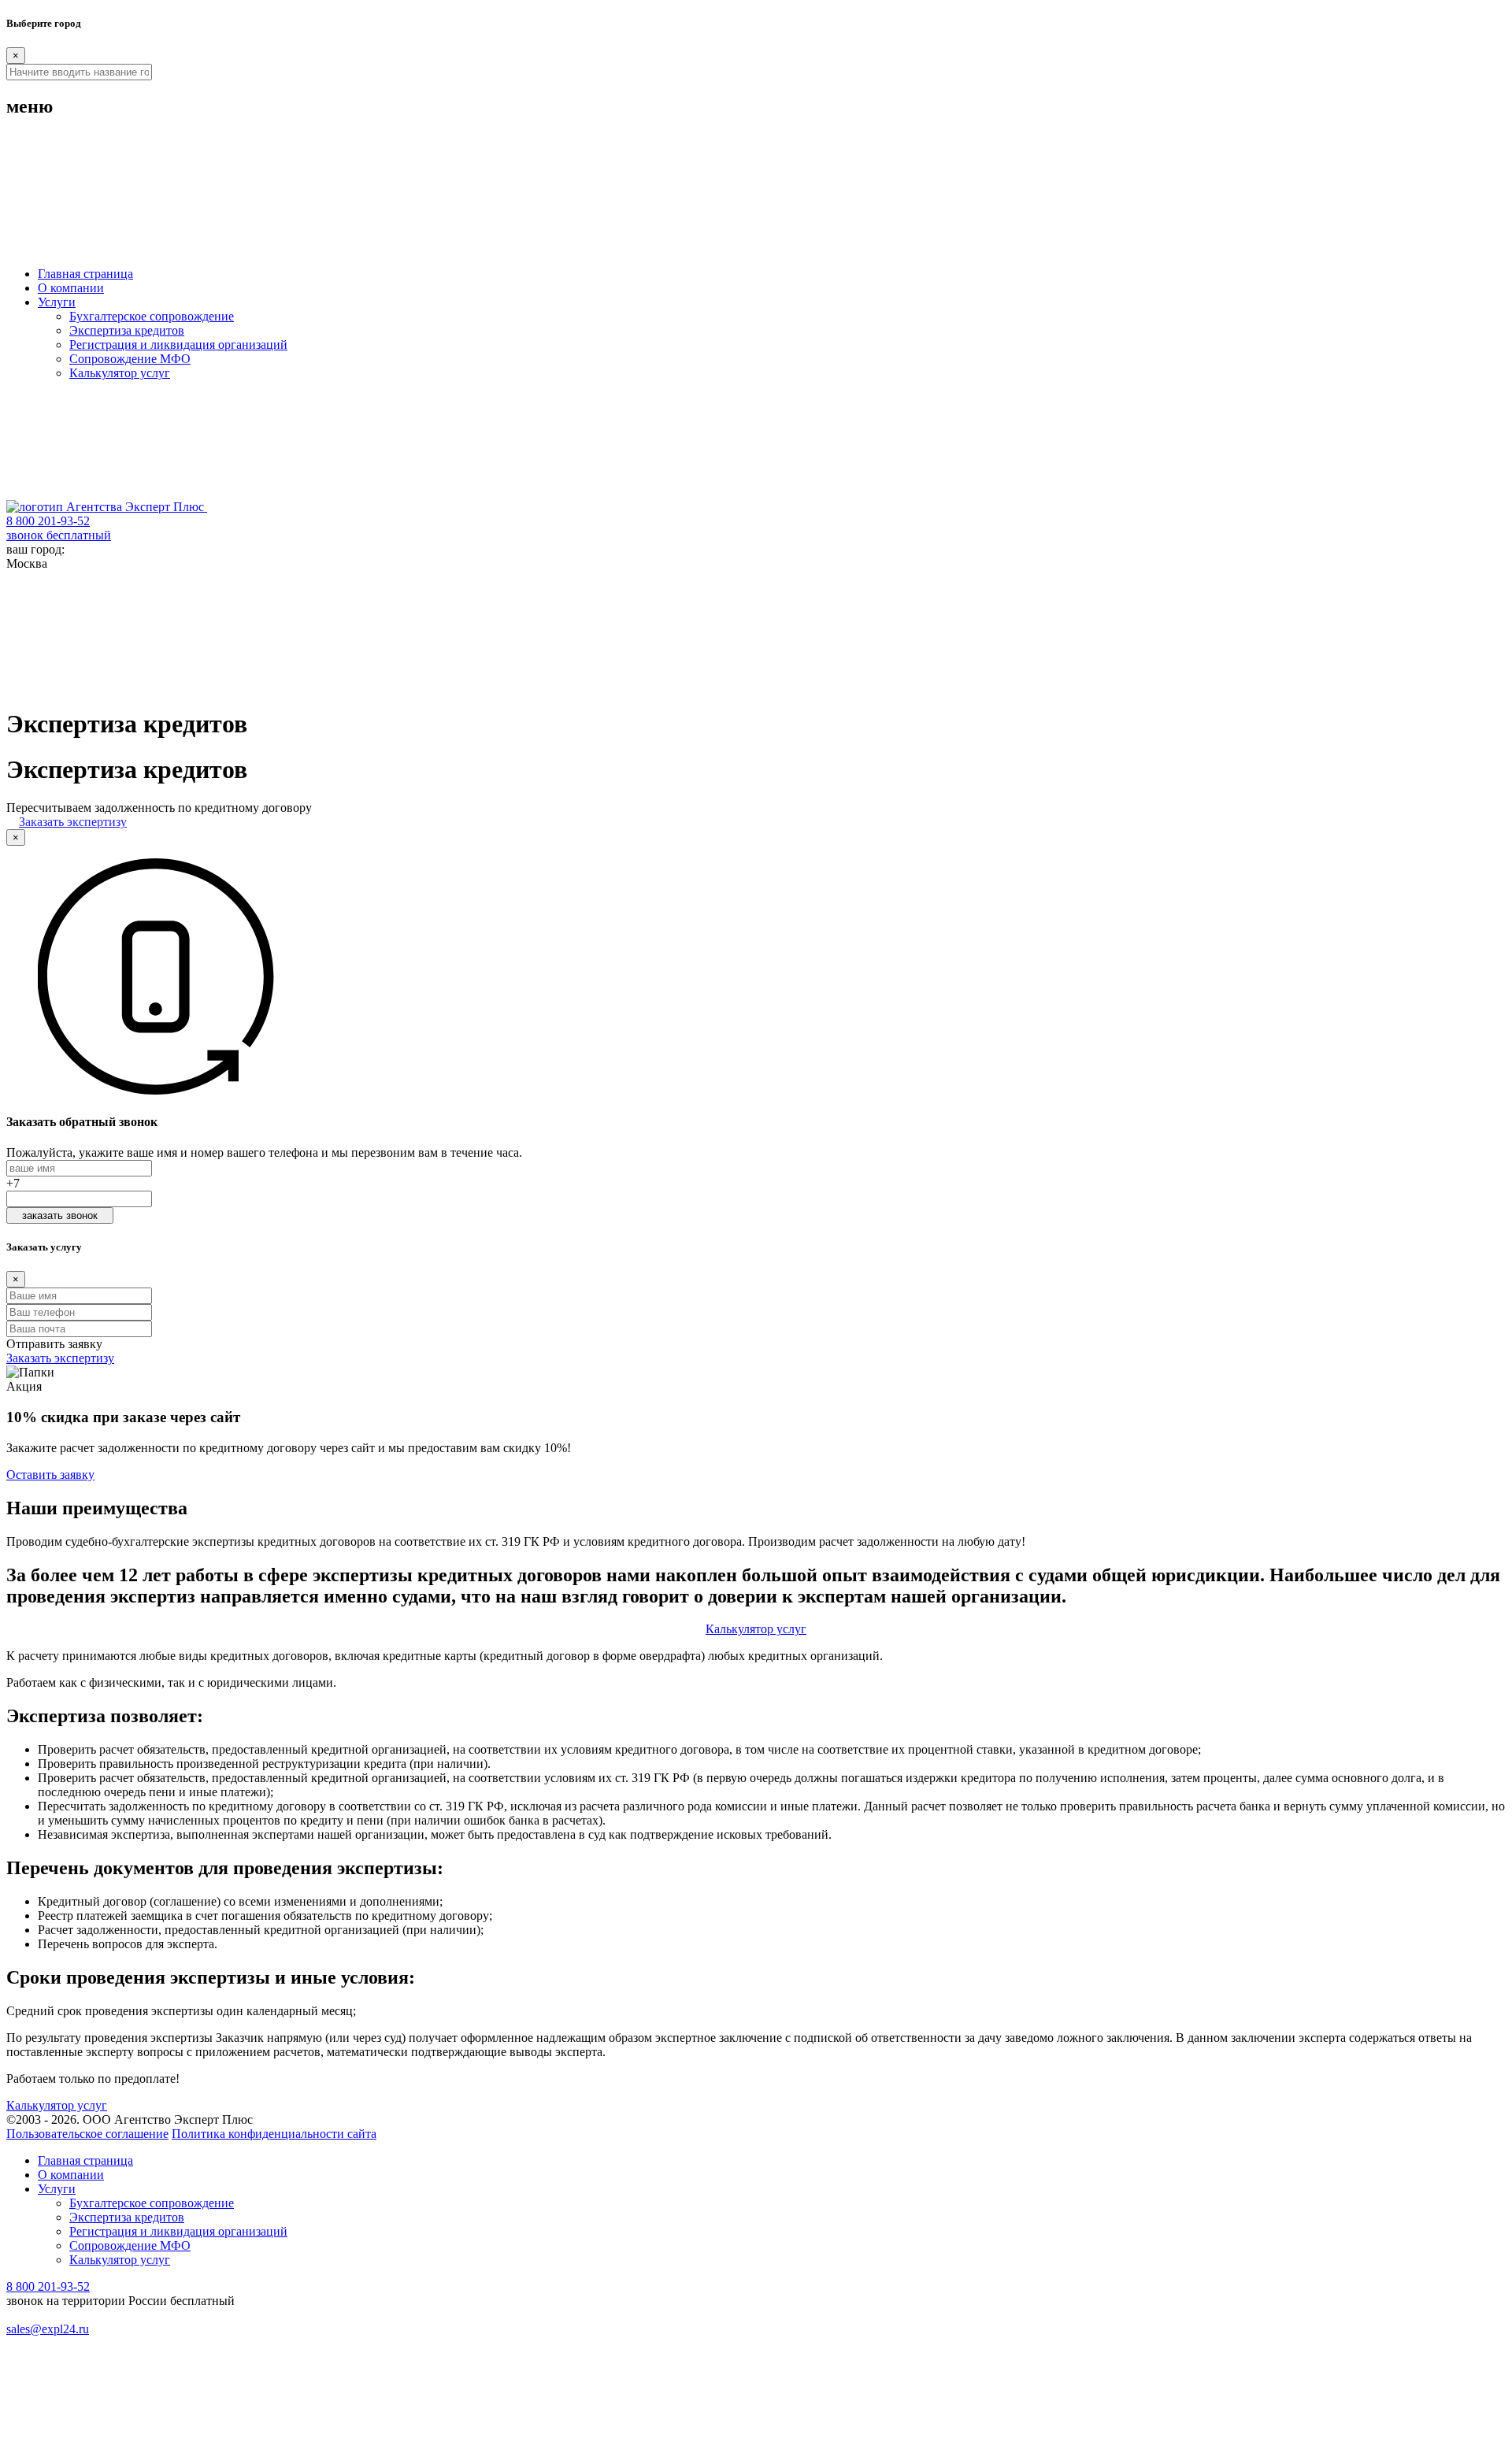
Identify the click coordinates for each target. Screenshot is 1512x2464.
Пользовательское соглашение (87, 2134)
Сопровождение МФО (130, 359)
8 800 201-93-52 (48, 2286)
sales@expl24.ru (48, 2329)
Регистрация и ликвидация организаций (178, 345)
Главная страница (85, 274)
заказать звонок (60, 1215)
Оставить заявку (50, 1475)
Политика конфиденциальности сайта (274, 2134)
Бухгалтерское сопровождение (152, 316)
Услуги (57, 302)
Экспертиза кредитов (127, 330)
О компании (71, 288)
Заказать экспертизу (73, 822)
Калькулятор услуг (120, 373)
